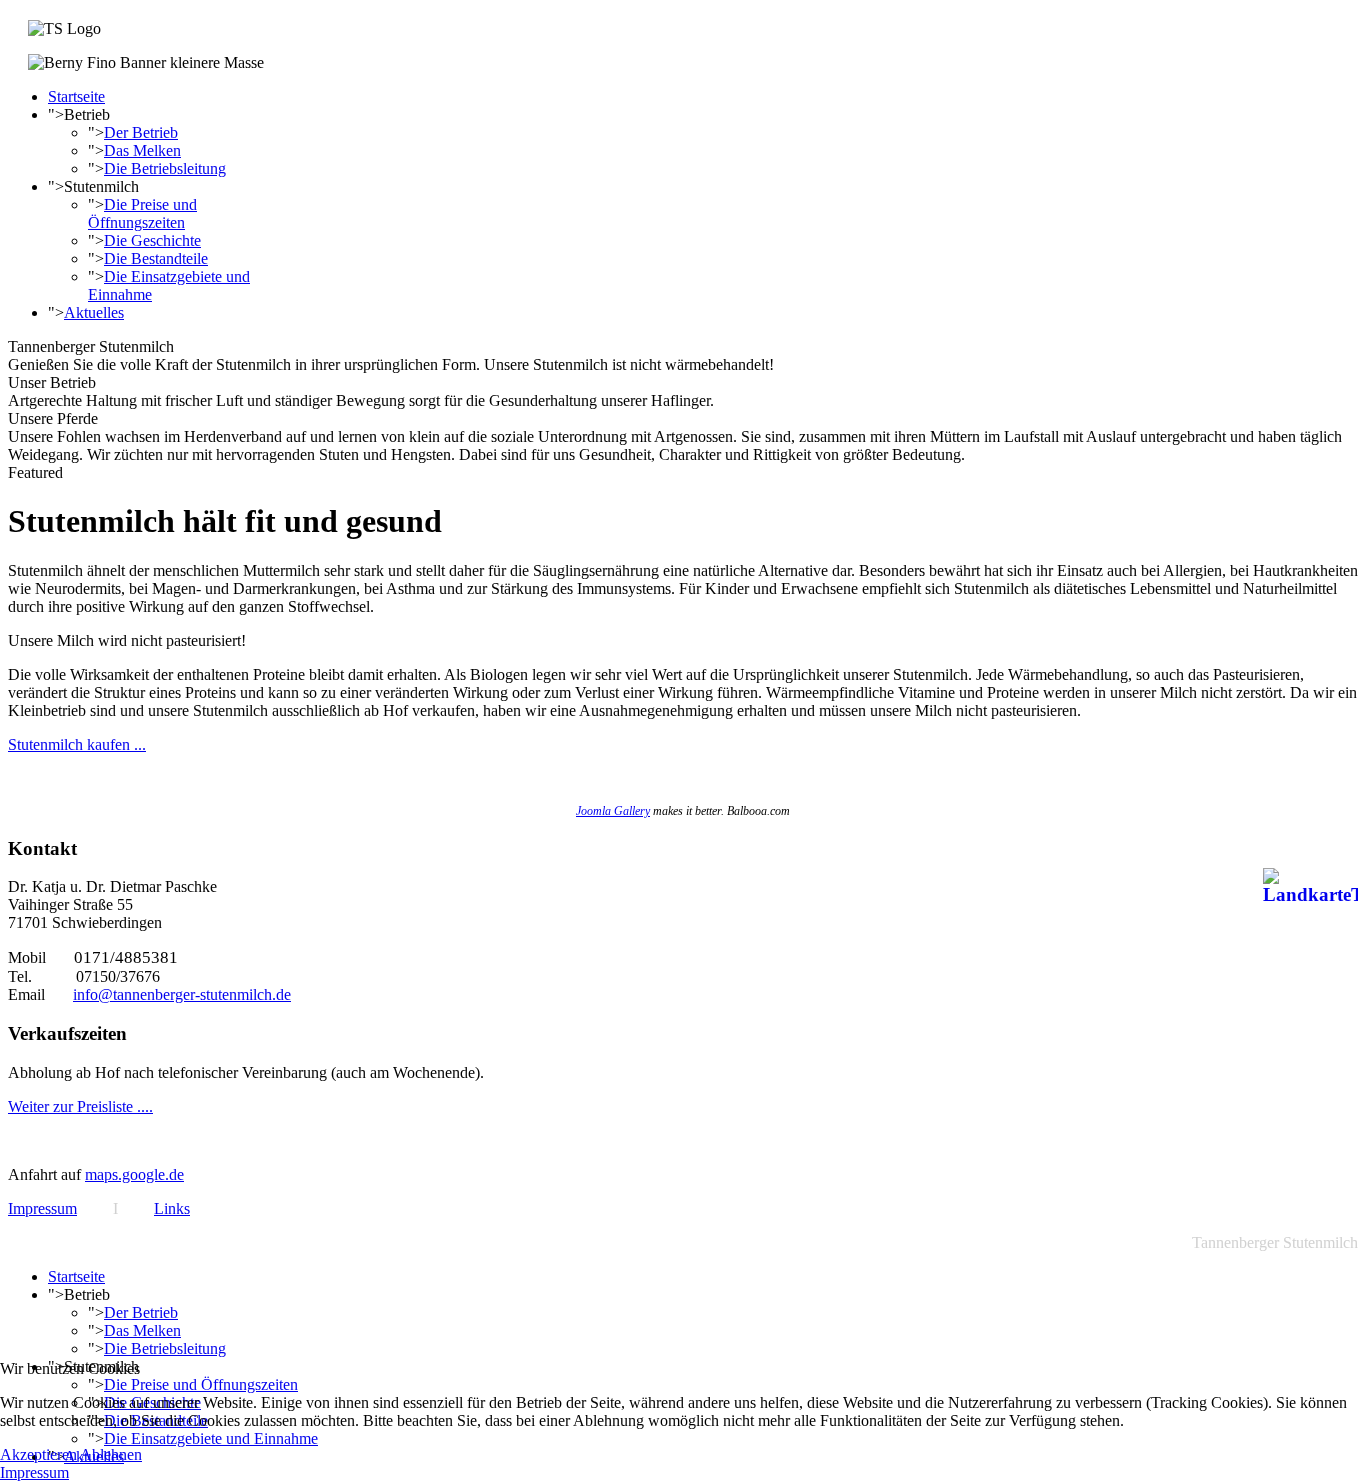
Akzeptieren (38, 1454)
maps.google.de (134, 1174)
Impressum (42, 1208)
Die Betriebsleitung (165, 168)
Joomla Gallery (613, 811)
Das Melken (142, 150)
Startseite (76, 96)
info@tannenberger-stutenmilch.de (182, 994)
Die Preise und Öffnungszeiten (142, 213)
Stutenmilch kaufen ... (77, 744)
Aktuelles (94, 312)
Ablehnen (111, 1454)
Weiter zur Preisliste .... (80, 1106)
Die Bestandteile (156, 258)
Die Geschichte (152, 240)
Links (172, 1208)
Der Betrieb (141, 132)
